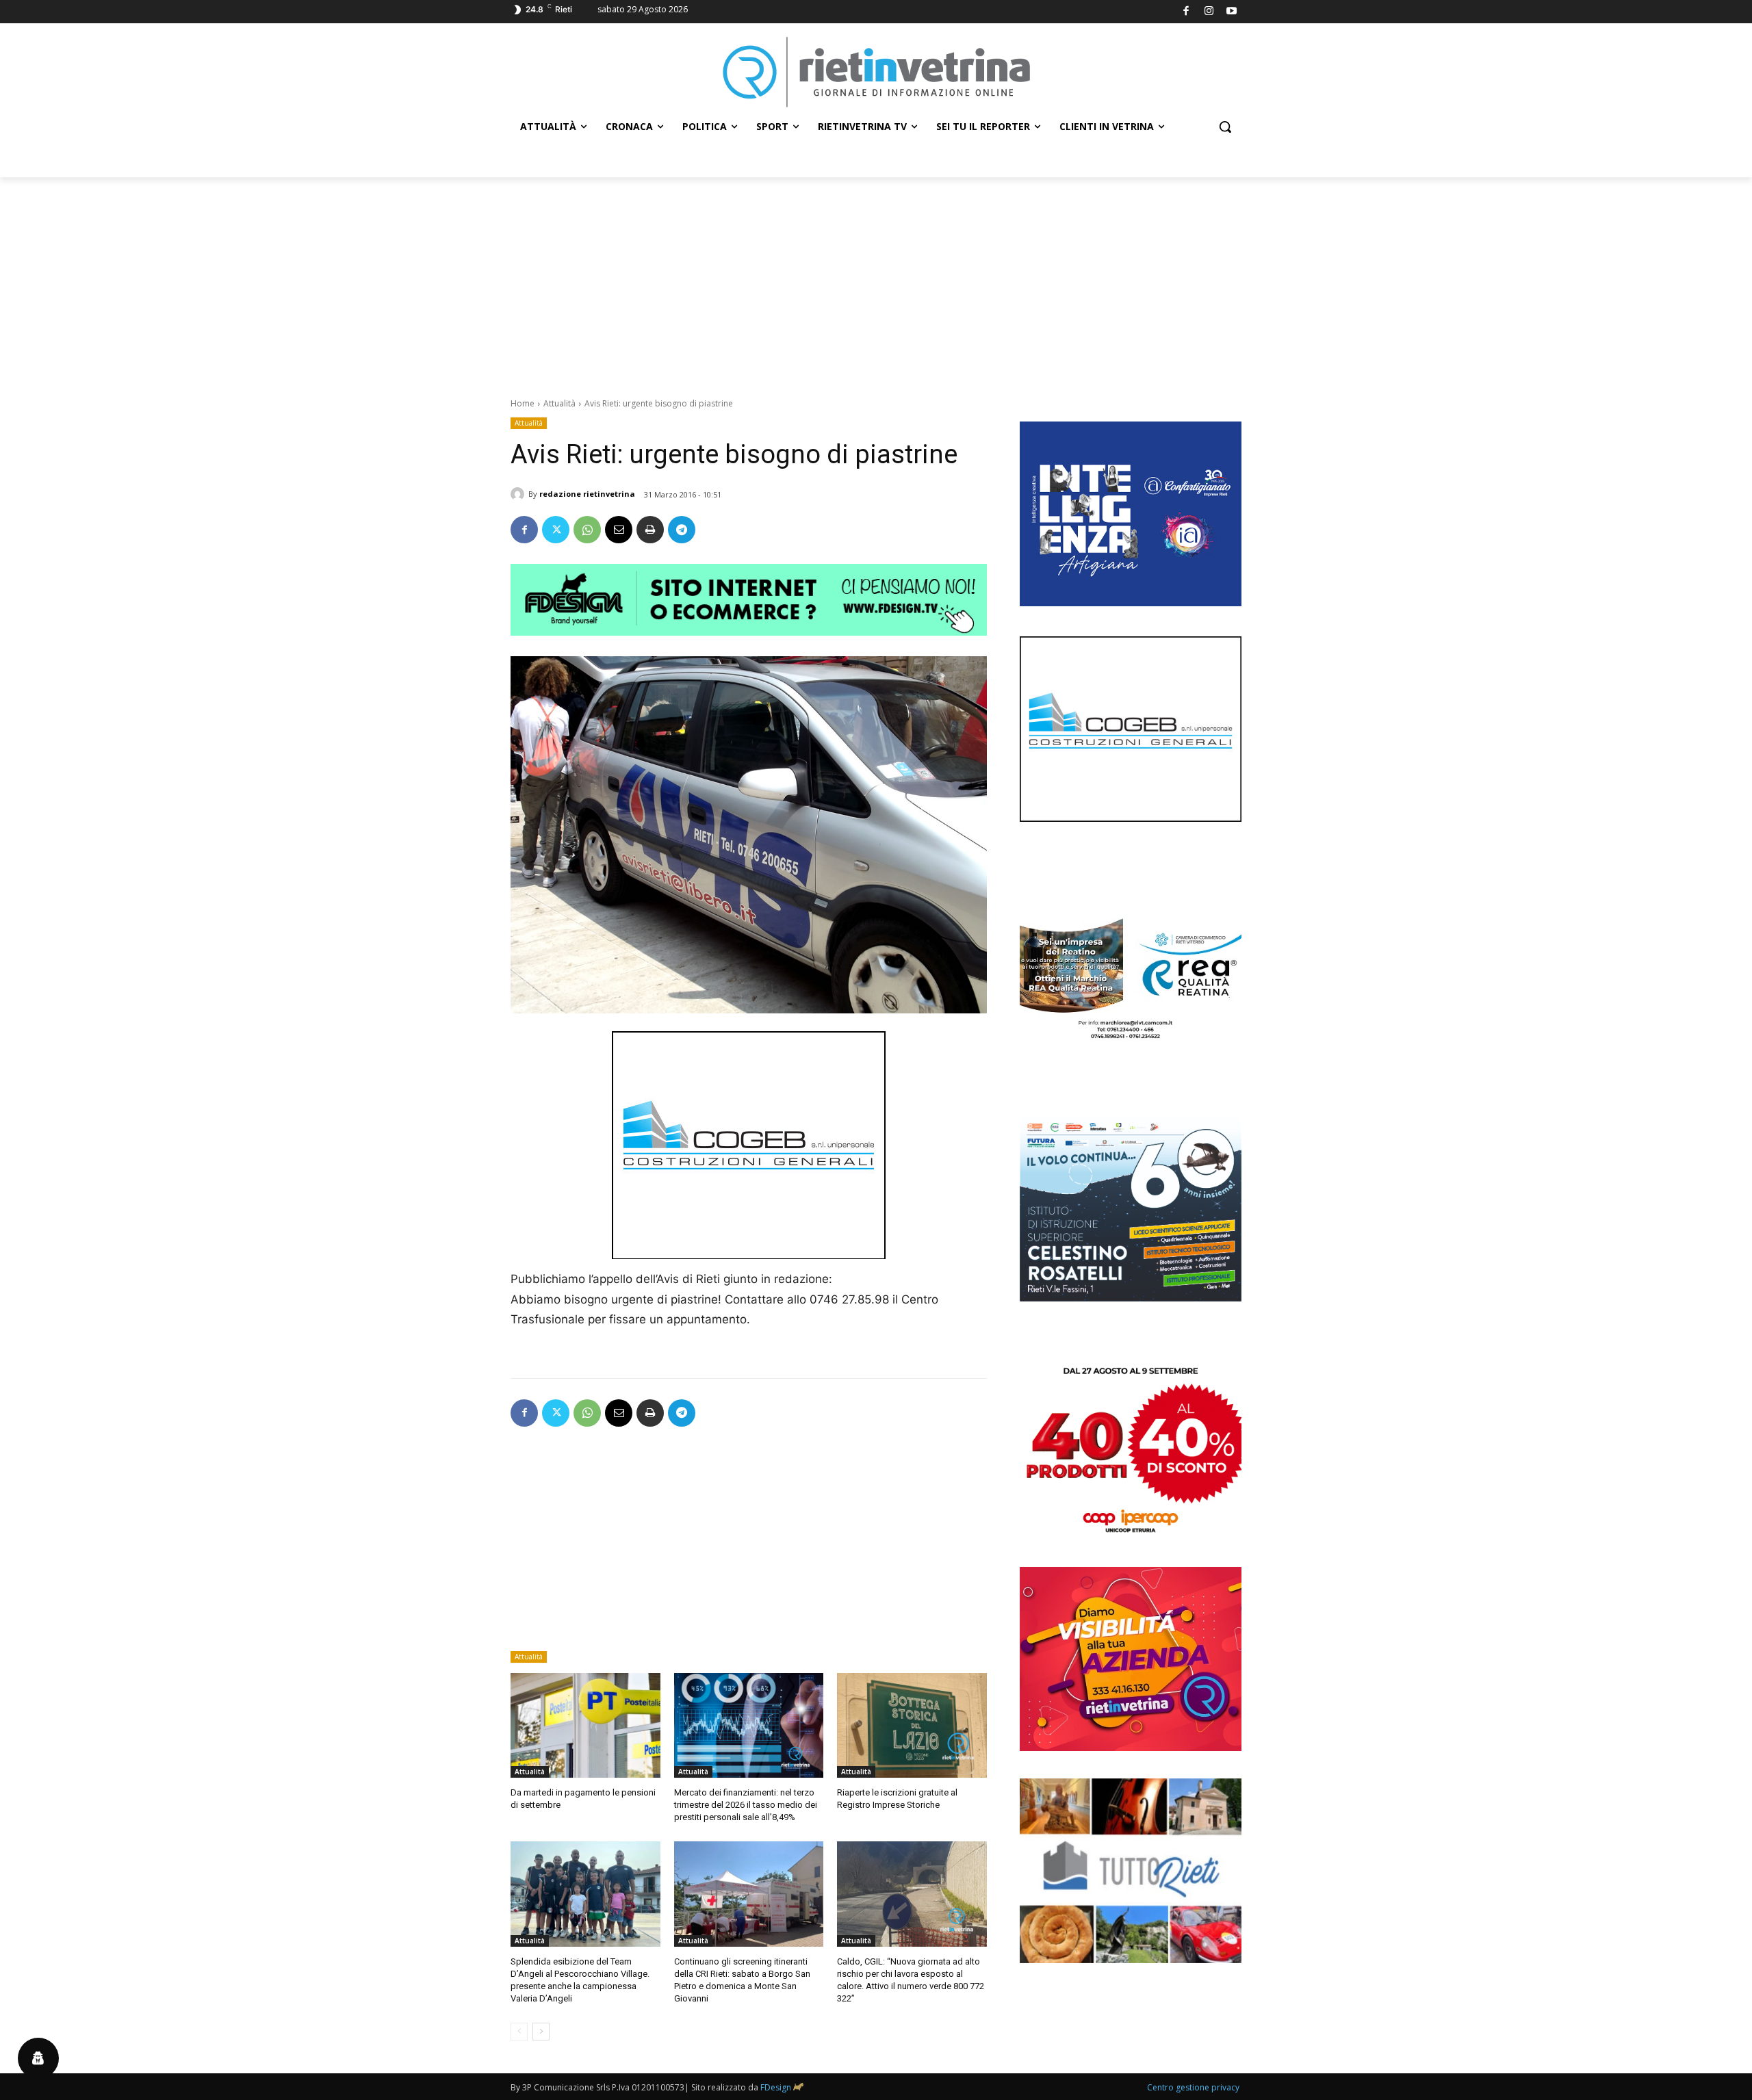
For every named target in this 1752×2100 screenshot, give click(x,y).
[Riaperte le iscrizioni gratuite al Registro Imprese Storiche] (912, 1725)
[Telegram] (682, 530)
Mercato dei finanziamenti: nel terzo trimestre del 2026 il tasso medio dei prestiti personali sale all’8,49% (746, 1805)
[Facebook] (1186, 12)
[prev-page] (519, 2032)
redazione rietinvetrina (587, 494)
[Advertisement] (876, 280)
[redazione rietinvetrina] (519, 494)
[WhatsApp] (587, 530)
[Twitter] (556, 530)
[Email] (619, 530)
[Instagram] (1209, 12)
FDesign (776, 2087)
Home (523, 403)
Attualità (559, 403)
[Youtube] (1232, 12)
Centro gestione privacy (1193, 2087)
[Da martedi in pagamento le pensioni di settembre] (585, 1725)
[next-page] (541, 2032)
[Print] (650, 530)
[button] (1225, 127)
